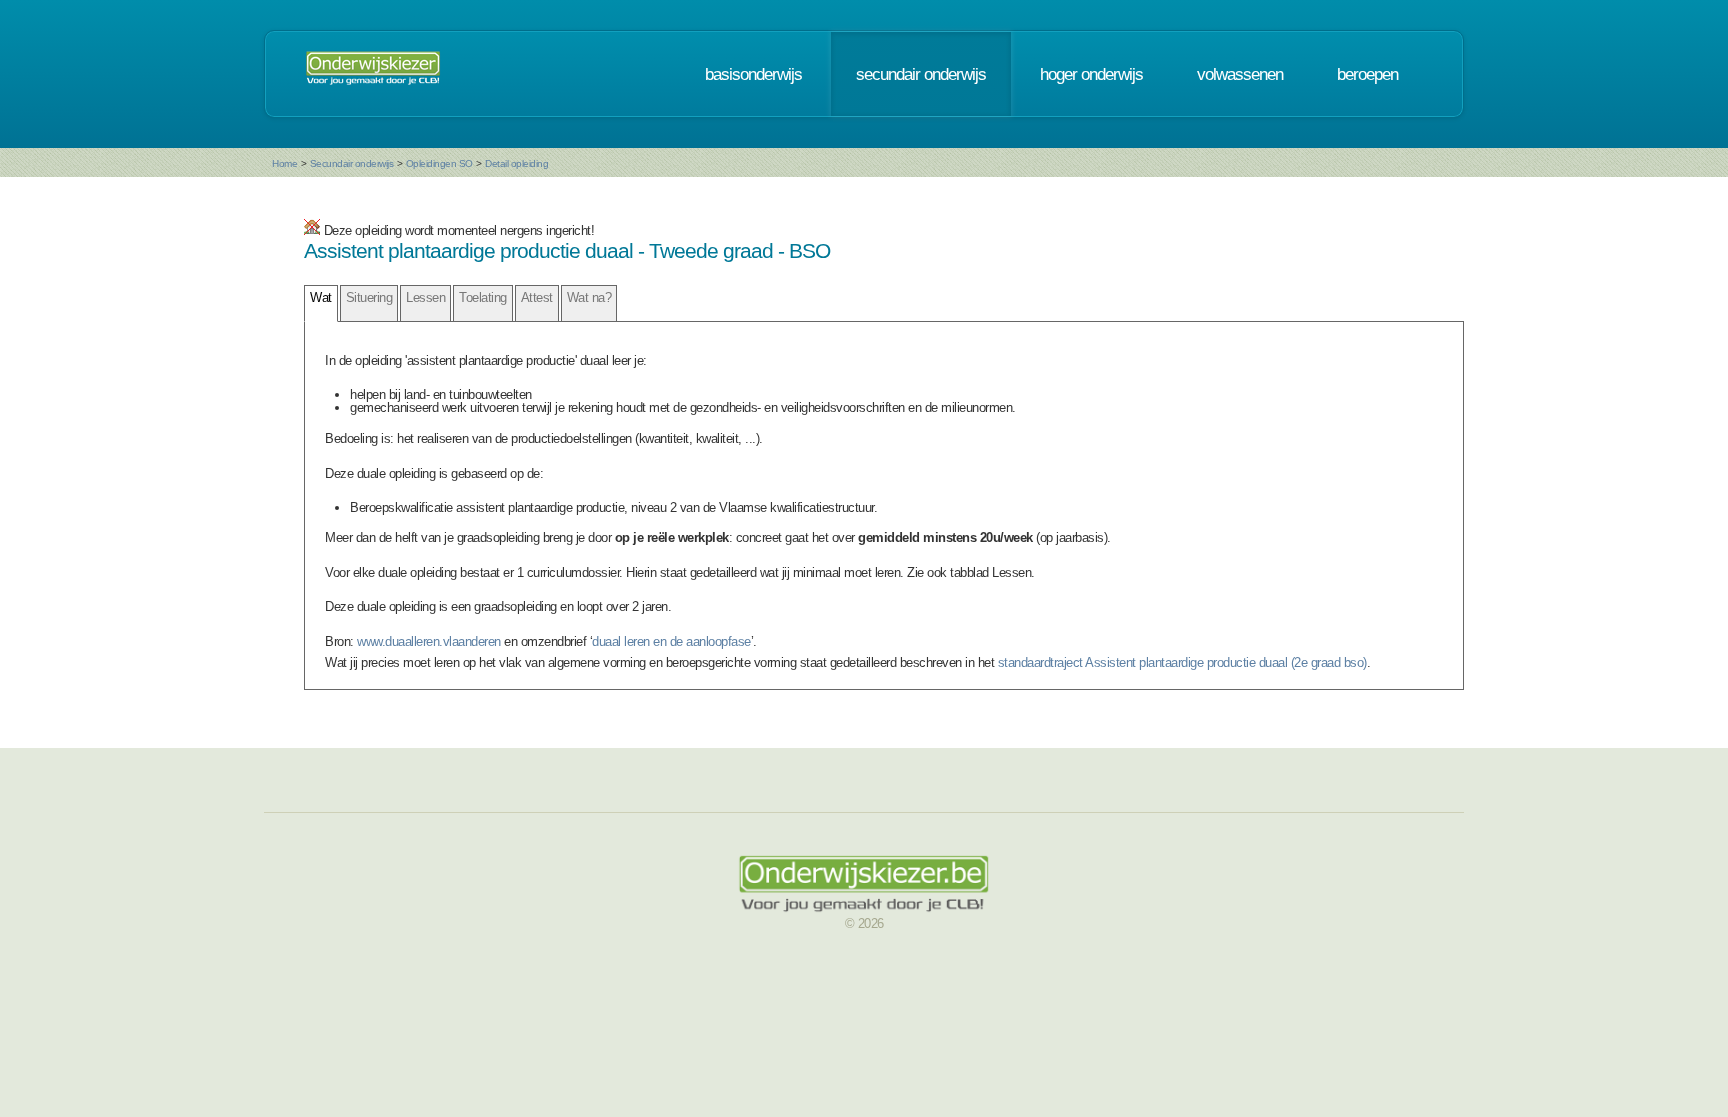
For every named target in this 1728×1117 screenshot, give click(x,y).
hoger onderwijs (1091, 74)
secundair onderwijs (921, 74)
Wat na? (589, 297)
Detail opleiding (516, 163)
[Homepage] (373, 74)
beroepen (1367, 74)
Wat (321, 297)
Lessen (425, 297)
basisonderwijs (753, 74)
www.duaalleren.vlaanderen (429, 641)
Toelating (483, 297)
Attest (537, 297)
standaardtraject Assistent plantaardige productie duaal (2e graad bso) (1182, 662)
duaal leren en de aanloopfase (671, 641)
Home (284, 163)
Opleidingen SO (439, 163)
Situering (369, 297)
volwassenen (1240, 74)
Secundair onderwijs (352, 163)
